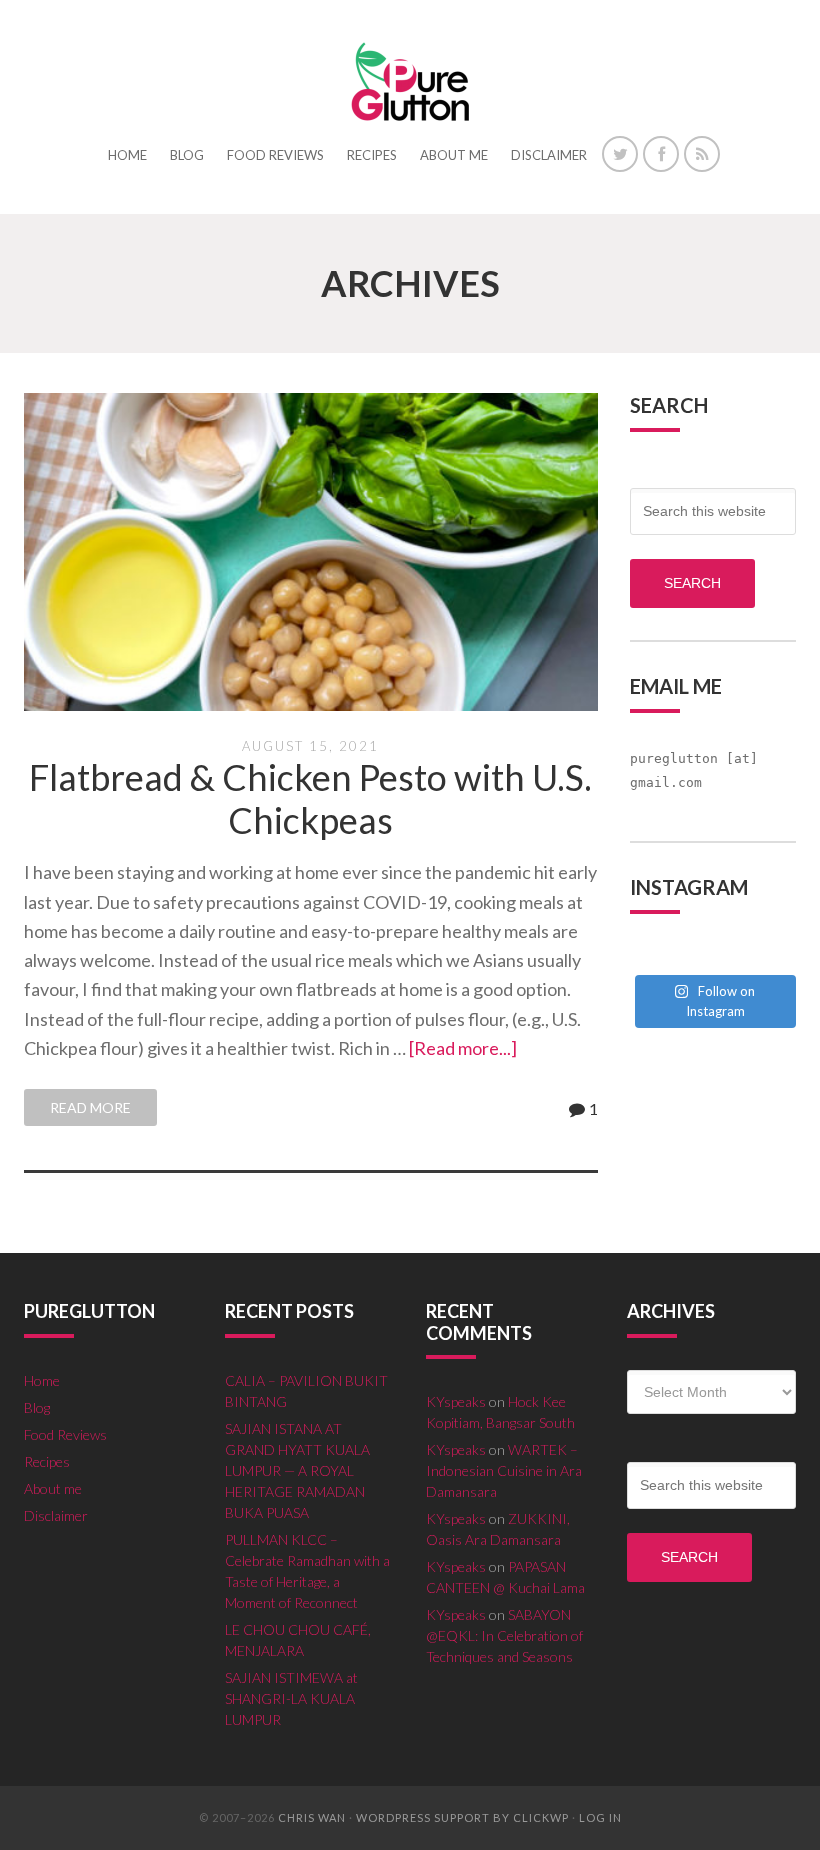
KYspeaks (456, 1401)
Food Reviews (65, 1434)
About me (53, 1488)
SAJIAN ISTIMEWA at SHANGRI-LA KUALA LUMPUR (291, 1698)
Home (42, 1380)
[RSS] (702, 154)
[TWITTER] (620, 154)
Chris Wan (312, 1817)
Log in (600, 1817)
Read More (90, 1107)
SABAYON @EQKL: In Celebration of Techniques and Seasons (504, 1635)
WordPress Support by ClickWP (462, 1817)
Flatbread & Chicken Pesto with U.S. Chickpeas (310, 798)
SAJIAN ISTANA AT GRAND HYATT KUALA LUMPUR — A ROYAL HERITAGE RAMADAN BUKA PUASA (297, 1470)
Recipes (47, 1461)
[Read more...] (463, 1048)
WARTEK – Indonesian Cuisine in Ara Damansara (504, 1470)
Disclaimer (56, 1515)
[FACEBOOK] (661, 154)
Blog (37, 1407)
